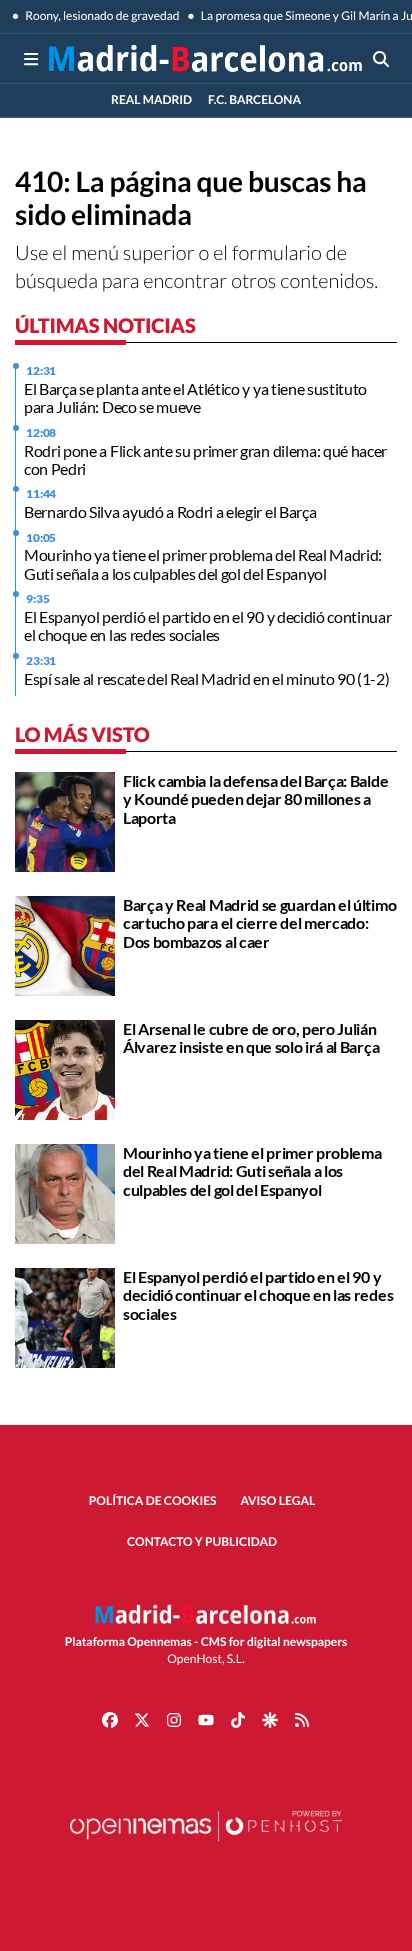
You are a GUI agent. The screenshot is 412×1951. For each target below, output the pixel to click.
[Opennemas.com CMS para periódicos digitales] (206, 1845)
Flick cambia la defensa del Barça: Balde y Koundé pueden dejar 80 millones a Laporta (255, 799)
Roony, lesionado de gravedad (101, 15)
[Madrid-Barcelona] (205, 58)
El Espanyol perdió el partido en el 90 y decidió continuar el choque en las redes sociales (207, 625)
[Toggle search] (381, 58)
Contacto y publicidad (202, 1541)
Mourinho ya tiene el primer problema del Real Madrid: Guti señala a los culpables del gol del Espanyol (203, 563)
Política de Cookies (153, 1500)
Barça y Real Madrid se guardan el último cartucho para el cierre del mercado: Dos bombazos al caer (259, 923)
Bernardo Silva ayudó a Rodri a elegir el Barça (170, 511)
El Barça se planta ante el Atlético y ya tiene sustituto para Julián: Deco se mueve (195, 397)
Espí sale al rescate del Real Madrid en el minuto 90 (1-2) (206, 678)
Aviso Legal (278, 1500)
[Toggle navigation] (31, 58)
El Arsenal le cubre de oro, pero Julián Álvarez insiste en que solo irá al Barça (251, 1037)
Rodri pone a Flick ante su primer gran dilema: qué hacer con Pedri (205, 459)
